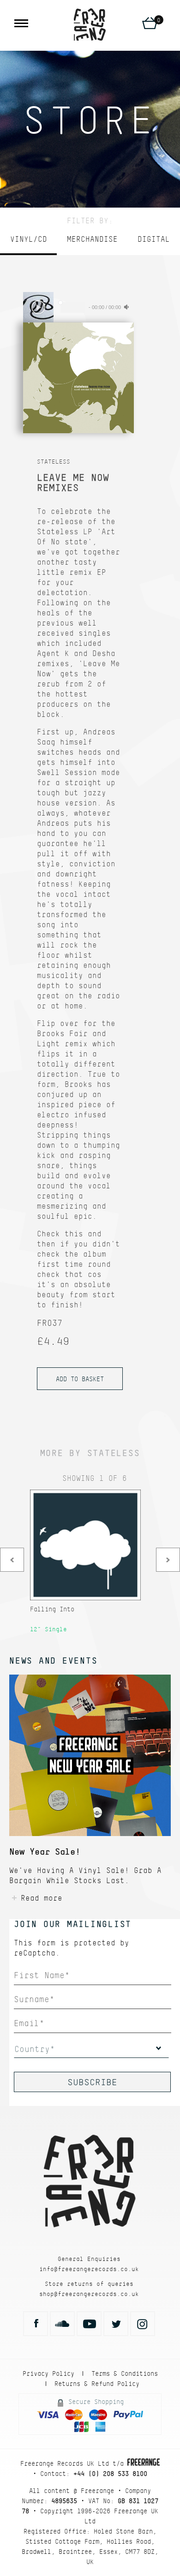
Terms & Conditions (125, 2373)
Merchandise (92, 239)
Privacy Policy (48, 2373)
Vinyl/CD (29, 239)
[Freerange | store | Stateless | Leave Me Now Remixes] (90, 24)
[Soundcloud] (62, 2324)
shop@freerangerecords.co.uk (89, 2294)
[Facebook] (36, 2324)
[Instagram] (143, 2324)
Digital (154, 239)
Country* (35, 2049)
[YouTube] (89, 2324)
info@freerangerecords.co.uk (89, 2269)
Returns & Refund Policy (97, 2384)
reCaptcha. (37, 1953)
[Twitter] (116, 2324)
